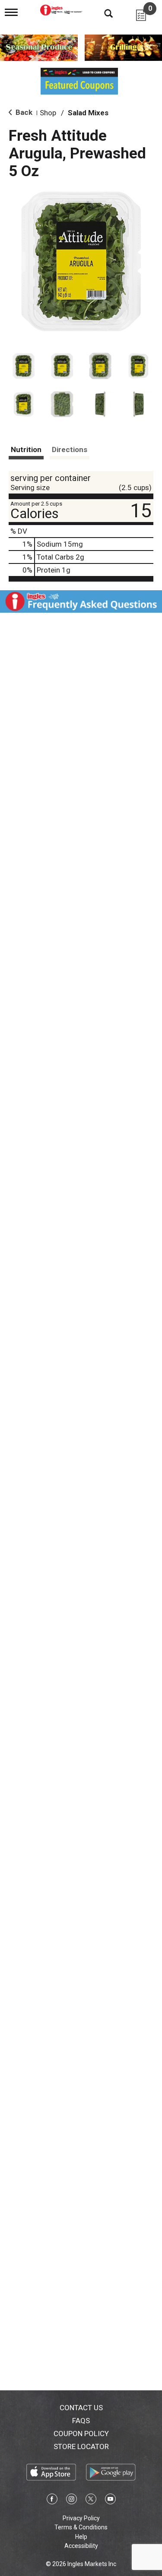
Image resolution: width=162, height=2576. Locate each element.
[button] (24, 366)
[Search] (102, 13)
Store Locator (81, 2446)
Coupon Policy (81, 2434)
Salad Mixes (88, 113)
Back (23, 112)
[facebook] (52, 2500)
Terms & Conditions (81, 2527)
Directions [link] (70, 449)
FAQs (81, 2421)
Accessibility (81, 2546)
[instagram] (71, 2500)
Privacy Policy (81, 2518)
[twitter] (91, 2500)
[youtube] (110, 2500)
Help (81, 2537)
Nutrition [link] (26, 449)
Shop (48, 113)
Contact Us (81, 2408)
